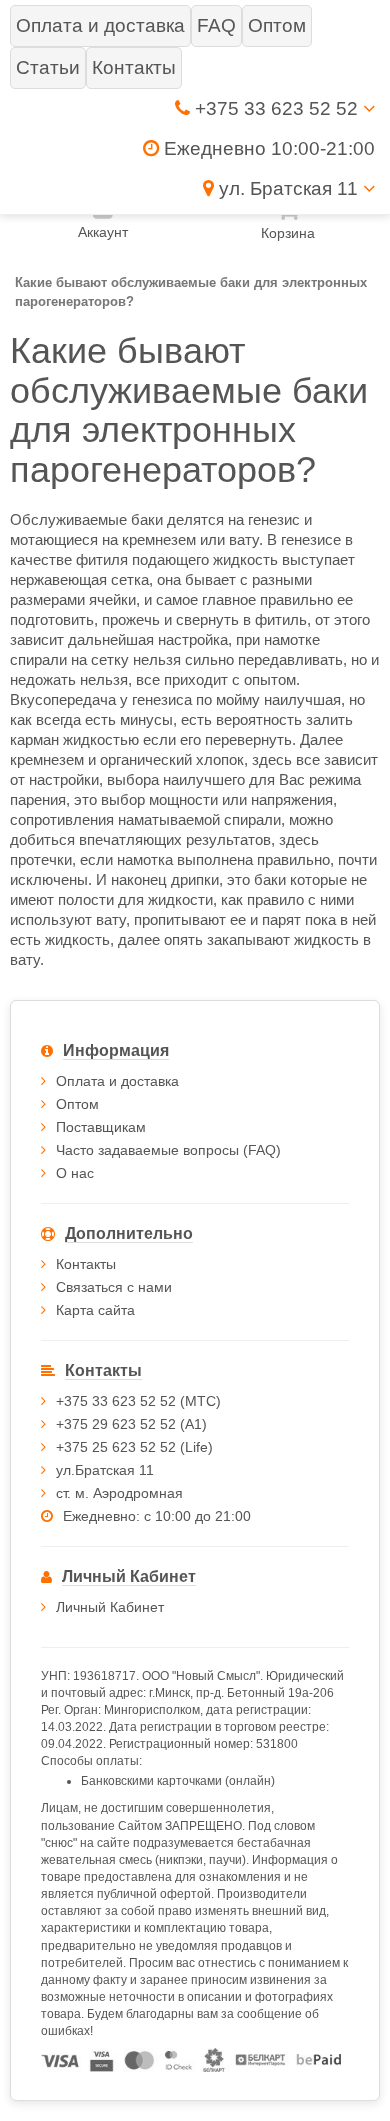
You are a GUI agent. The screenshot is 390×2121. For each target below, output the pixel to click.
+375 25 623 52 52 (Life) (134, 1447)
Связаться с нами (114, 1287)
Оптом (77, 1104)
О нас (75, 1173)
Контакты (86, 1264)
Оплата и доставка (117, 1081)
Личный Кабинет (110, 1607)
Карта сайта (95, 1310)
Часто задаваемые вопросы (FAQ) (168, 1150)
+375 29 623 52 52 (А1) (131, 1424)
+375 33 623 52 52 (276, 108)
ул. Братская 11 (288, 188)
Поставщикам (101, 1127)
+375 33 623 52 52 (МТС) (138, 1401)
